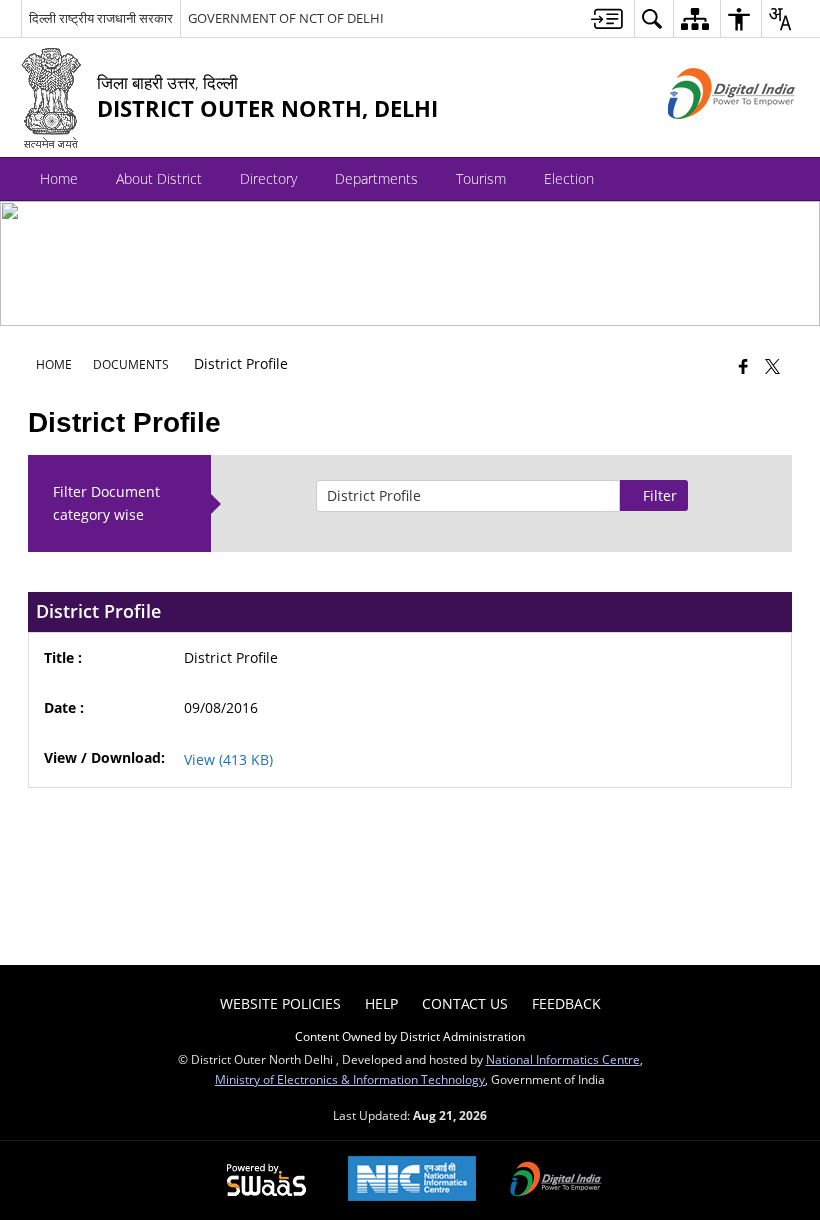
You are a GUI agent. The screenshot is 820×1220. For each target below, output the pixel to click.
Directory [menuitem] (268, 178)
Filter (660, 495)
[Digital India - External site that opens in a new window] (706, 135)
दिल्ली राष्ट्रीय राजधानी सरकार (101, 18)
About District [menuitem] (159, 178)
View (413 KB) (230, 759)
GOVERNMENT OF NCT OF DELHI (286, 18)
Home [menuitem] (59, 178)
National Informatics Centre (563, 1059)
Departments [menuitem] (376, 178)
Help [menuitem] (381, 1003)
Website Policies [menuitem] (280, 1003)
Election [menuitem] (569, 178)
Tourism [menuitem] (481, 178)
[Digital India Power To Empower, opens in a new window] (556, 1181)
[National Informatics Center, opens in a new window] (412, 1180)
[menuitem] (607, 18)
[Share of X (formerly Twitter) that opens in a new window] (772, 366)
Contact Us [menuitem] (465, 1003)
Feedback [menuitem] (566, 1003)
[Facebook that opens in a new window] (743, 366)
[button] (779, 179)
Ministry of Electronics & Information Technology (350, 1079)
